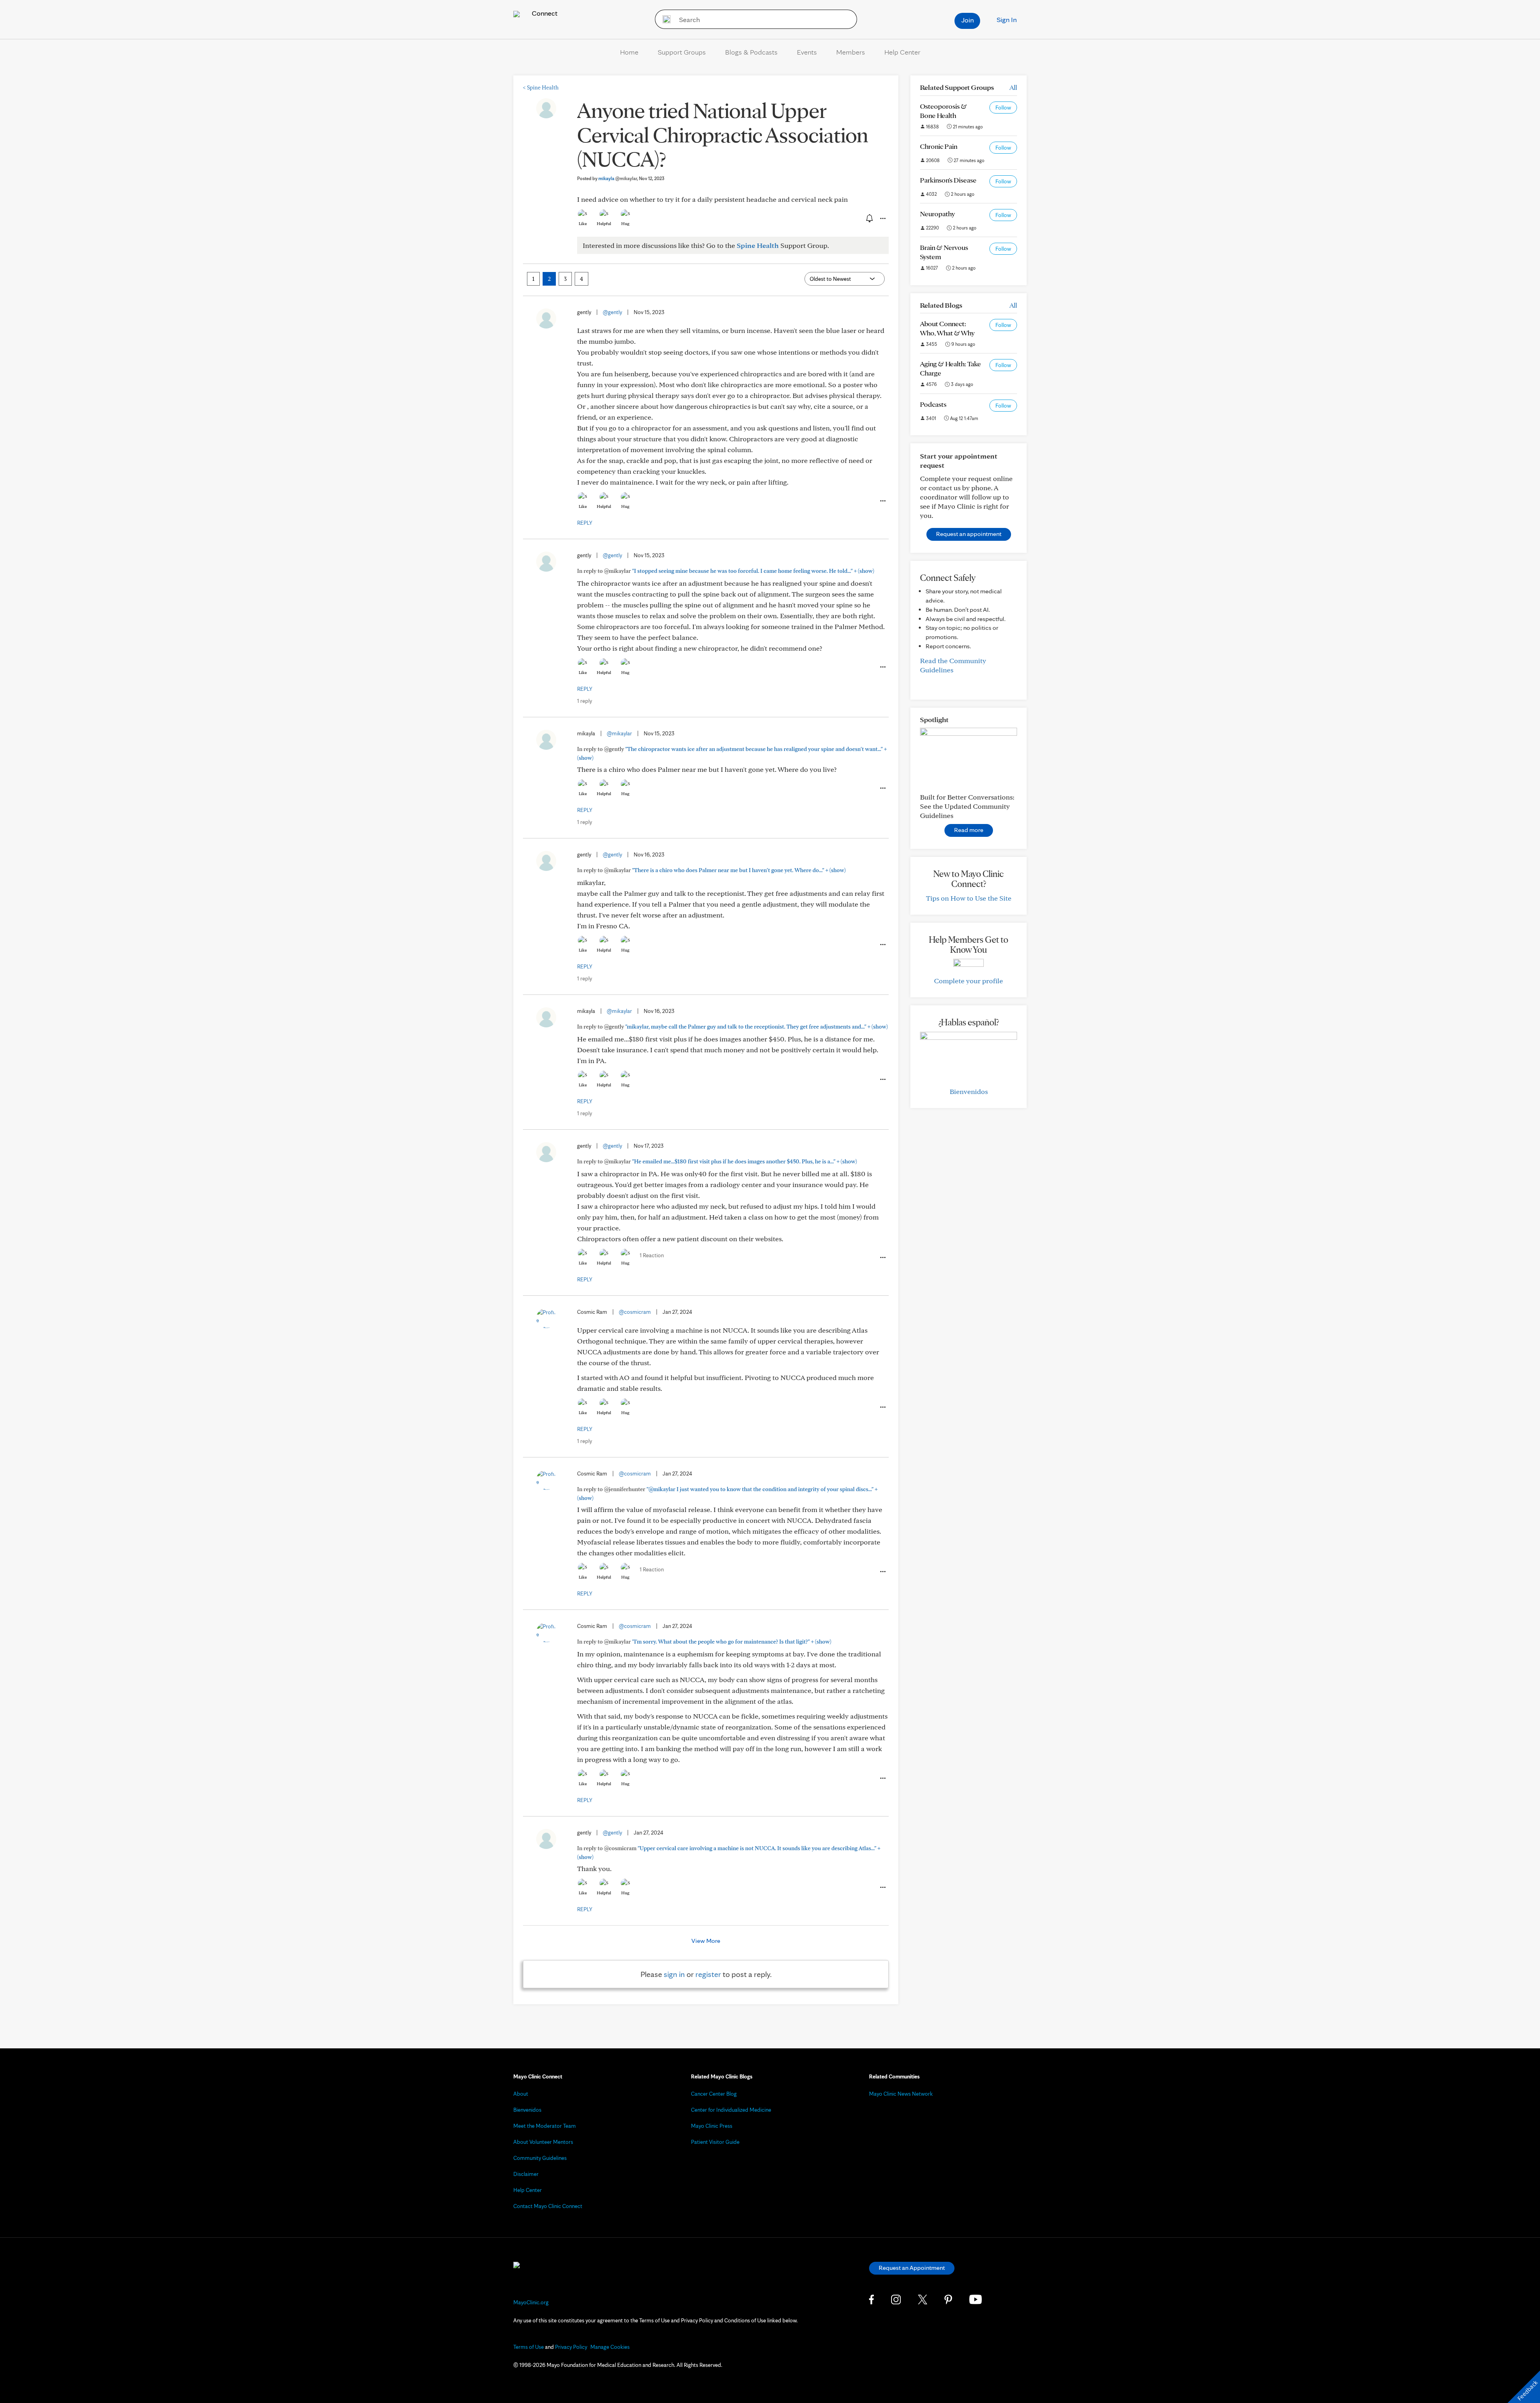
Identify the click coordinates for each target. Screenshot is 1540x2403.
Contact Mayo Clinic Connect (548, 2206)
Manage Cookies (610, 2347)
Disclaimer (526, 2174)
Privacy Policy (571, 2347)
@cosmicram (635, 1312)
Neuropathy (937, 214)
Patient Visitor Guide (715, 2142)
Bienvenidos (969, 1091)
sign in (674, 1974)
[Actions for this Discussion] (882, 219)
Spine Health (541, 87)
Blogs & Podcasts (751, 52)
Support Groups (682, 52)
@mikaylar (619, 733)
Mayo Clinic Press (712, 2126)
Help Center (902, 52)
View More (706, 1941)
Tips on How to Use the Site (969, 898)
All (1013, 87)
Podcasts (933, 404)
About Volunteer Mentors (543, 2142)
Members (851, 52)
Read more (969, 830)
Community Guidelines (540, 2158)
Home (629, 52)
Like (583, 223)
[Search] (664, 19)
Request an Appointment (912, 2268)
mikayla (618, 178)
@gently (612, 312)
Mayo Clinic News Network (901, 2094)
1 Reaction (652, 1255)
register (708, 1974)
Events (807, 52)
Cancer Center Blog (714, 2094)
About (521, 2094)
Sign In (1007, 19)
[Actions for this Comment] (882, 501)
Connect (544, 13)
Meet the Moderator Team (545, 2126)
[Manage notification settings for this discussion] (869, 218)
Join (968, 20)
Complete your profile (969, 981)
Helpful (604, 223)
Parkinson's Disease (948, 180)
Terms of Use (529, 2347)
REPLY (585, 523)
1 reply (585, 701)
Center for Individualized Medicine (731, 2110)
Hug (625, 223)
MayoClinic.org (531, 2302)
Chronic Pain (939, 146)
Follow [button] (1003, 108)
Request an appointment (969, 534)
